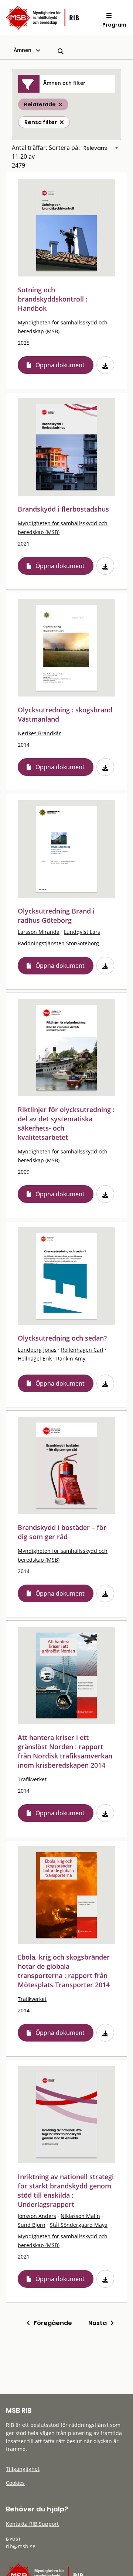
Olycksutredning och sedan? (62, 1338)
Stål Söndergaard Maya (79, 2225)
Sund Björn (32, 2225)
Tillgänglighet (23, 2469)
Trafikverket (32, 1779)
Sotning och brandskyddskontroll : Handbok (53, 299)
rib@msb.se (21, 2546)
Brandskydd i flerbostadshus (63, 509)
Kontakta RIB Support (32, 2524)
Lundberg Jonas (37, 1350)
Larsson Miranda (39, 932)
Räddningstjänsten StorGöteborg (58, 943)
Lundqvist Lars (82, 932)
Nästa (99, 2323)
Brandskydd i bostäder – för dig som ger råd (62, 1532)
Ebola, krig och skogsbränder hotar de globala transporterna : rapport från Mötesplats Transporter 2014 (64, 1971)
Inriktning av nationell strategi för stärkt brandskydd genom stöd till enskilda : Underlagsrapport (66, 2190)
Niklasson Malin (80, 2216)
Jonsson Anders (37, 2216)
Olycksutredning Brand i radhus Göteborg (56, 916)
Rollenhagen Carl (82, 1350)
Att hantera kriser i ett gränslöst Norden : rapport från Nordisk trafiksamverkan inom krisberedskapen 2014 (65, 1751)
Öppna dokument (60, 365)
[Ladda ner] (105, 365)
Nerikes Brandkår (39, 733)
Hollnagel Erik (35, 1358)
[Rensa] (62, 122)
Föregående (51, 2323)
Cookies (15, 2483)
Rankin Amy (71, 1358)
